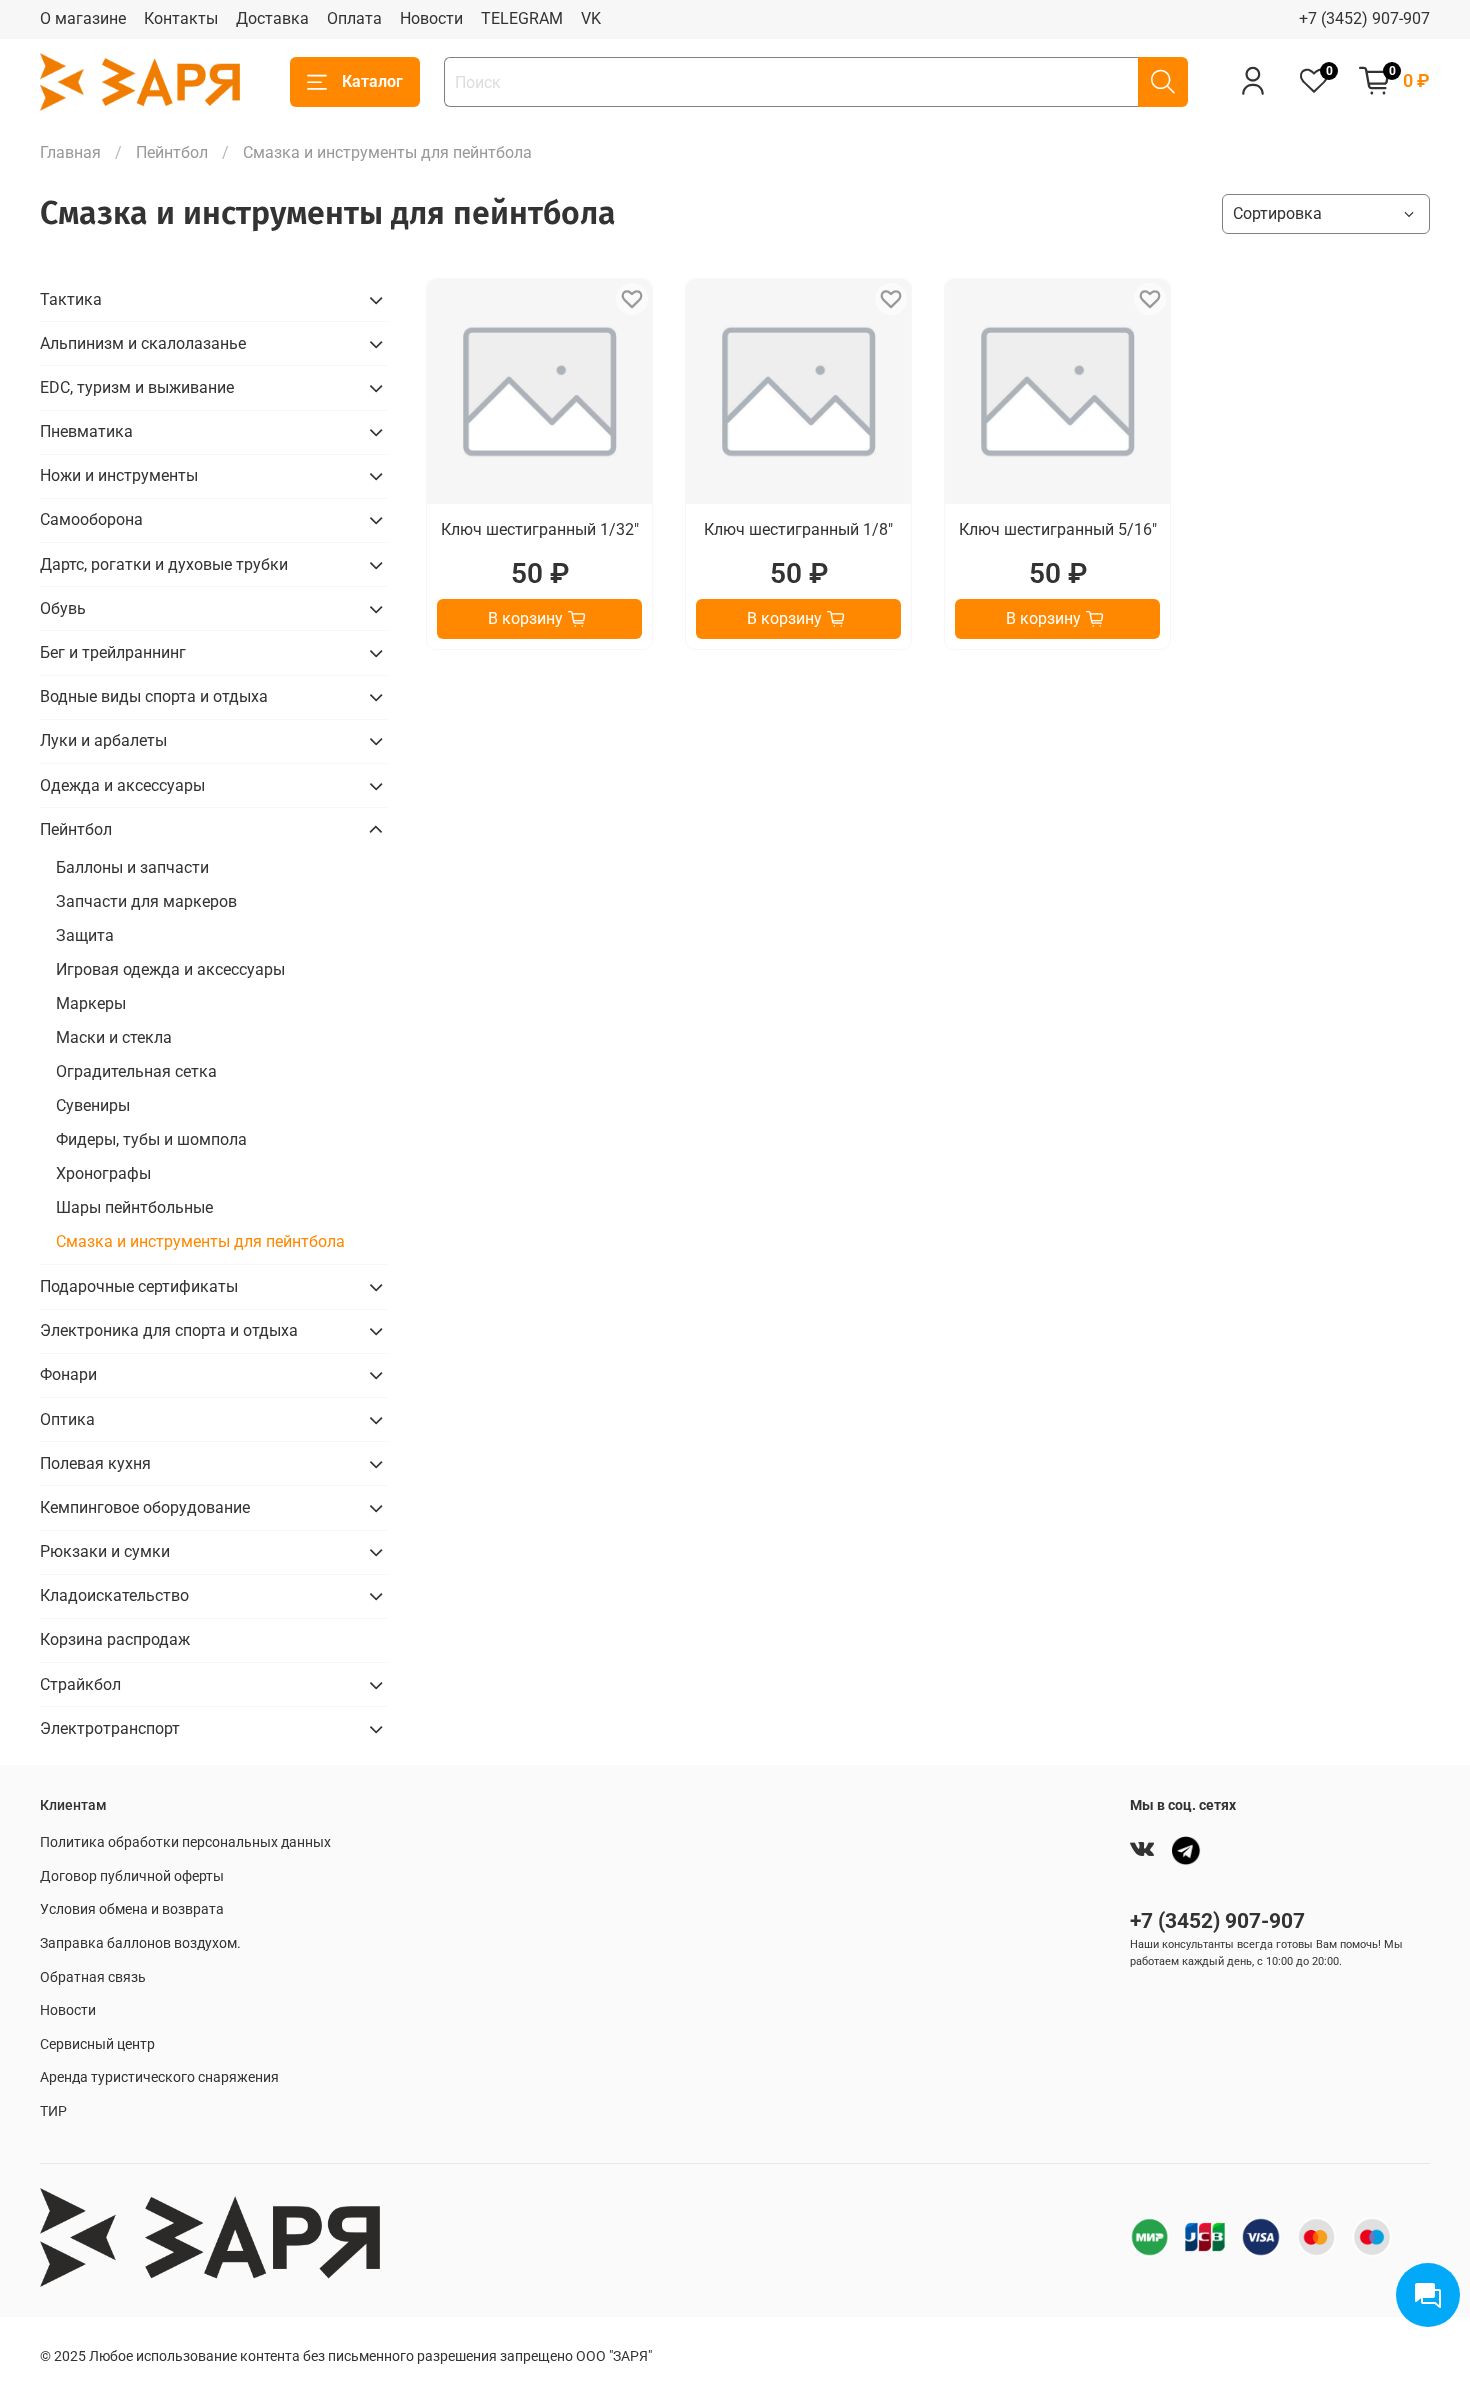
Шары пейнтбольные (134, 1207)
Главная (70, 152)
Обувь (63, 608)
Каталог (372, 81)
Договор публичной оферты (132, 1876)
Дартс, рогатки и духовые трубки (164, 564)
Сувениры (93, 1105)
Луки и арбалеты (103, 740)
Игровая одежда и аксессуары (170, 969)
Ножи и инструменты (119, 475)
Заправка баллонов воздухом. (140, 1943)
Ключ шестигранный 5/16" (1058, 529)
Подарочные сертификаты (139, 1286)
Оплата (354, 18)
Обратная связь (93, 1977)
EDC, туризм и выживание (137, 387)
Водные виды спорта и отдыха (154, 696)
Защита (85, 935)
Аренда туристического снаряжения (159, 2077)
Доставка (272, 18)
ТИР (53, 2111)
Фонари (68, 1374)
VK (591, 18)
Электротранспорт (110, 1728)
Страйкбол (80, 1684)
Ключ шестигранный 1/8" (798, 529)
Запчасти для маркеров (146, 901)
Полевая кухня (95, 1463)
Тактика (71, 299)
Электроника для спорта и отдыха (169, 1330)
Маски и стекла (114, 1037)
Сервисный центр (97, 2044)
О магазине (83, 18)
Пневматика (86, 431)
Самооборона (91, 519)
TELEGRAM (522, 18)
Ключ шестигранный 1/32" (540, 529)
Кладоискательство (114, 1595)
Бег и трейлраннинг (113, 652)
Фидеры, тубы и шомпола (151, 1139)
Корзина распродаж (115, 1639)
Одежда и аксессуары (122, 785)
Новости (431, 18)
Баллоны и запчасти (132, 867)
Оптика (67, 1419)
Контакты (181, 18)
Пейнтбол (172, 152)
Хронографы (103, 1173)
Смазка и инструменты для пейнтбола (200, 1241)
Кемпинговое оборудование (145, 1507)
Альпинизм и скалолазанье (143, 343)
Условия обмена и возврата (132, 1909)
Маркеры (91, 1003)
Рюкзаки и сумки (105, 1551)
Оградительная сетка (136, 1071)
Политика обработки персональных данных (185, 1842)
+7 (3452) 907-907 (1364, 18)
